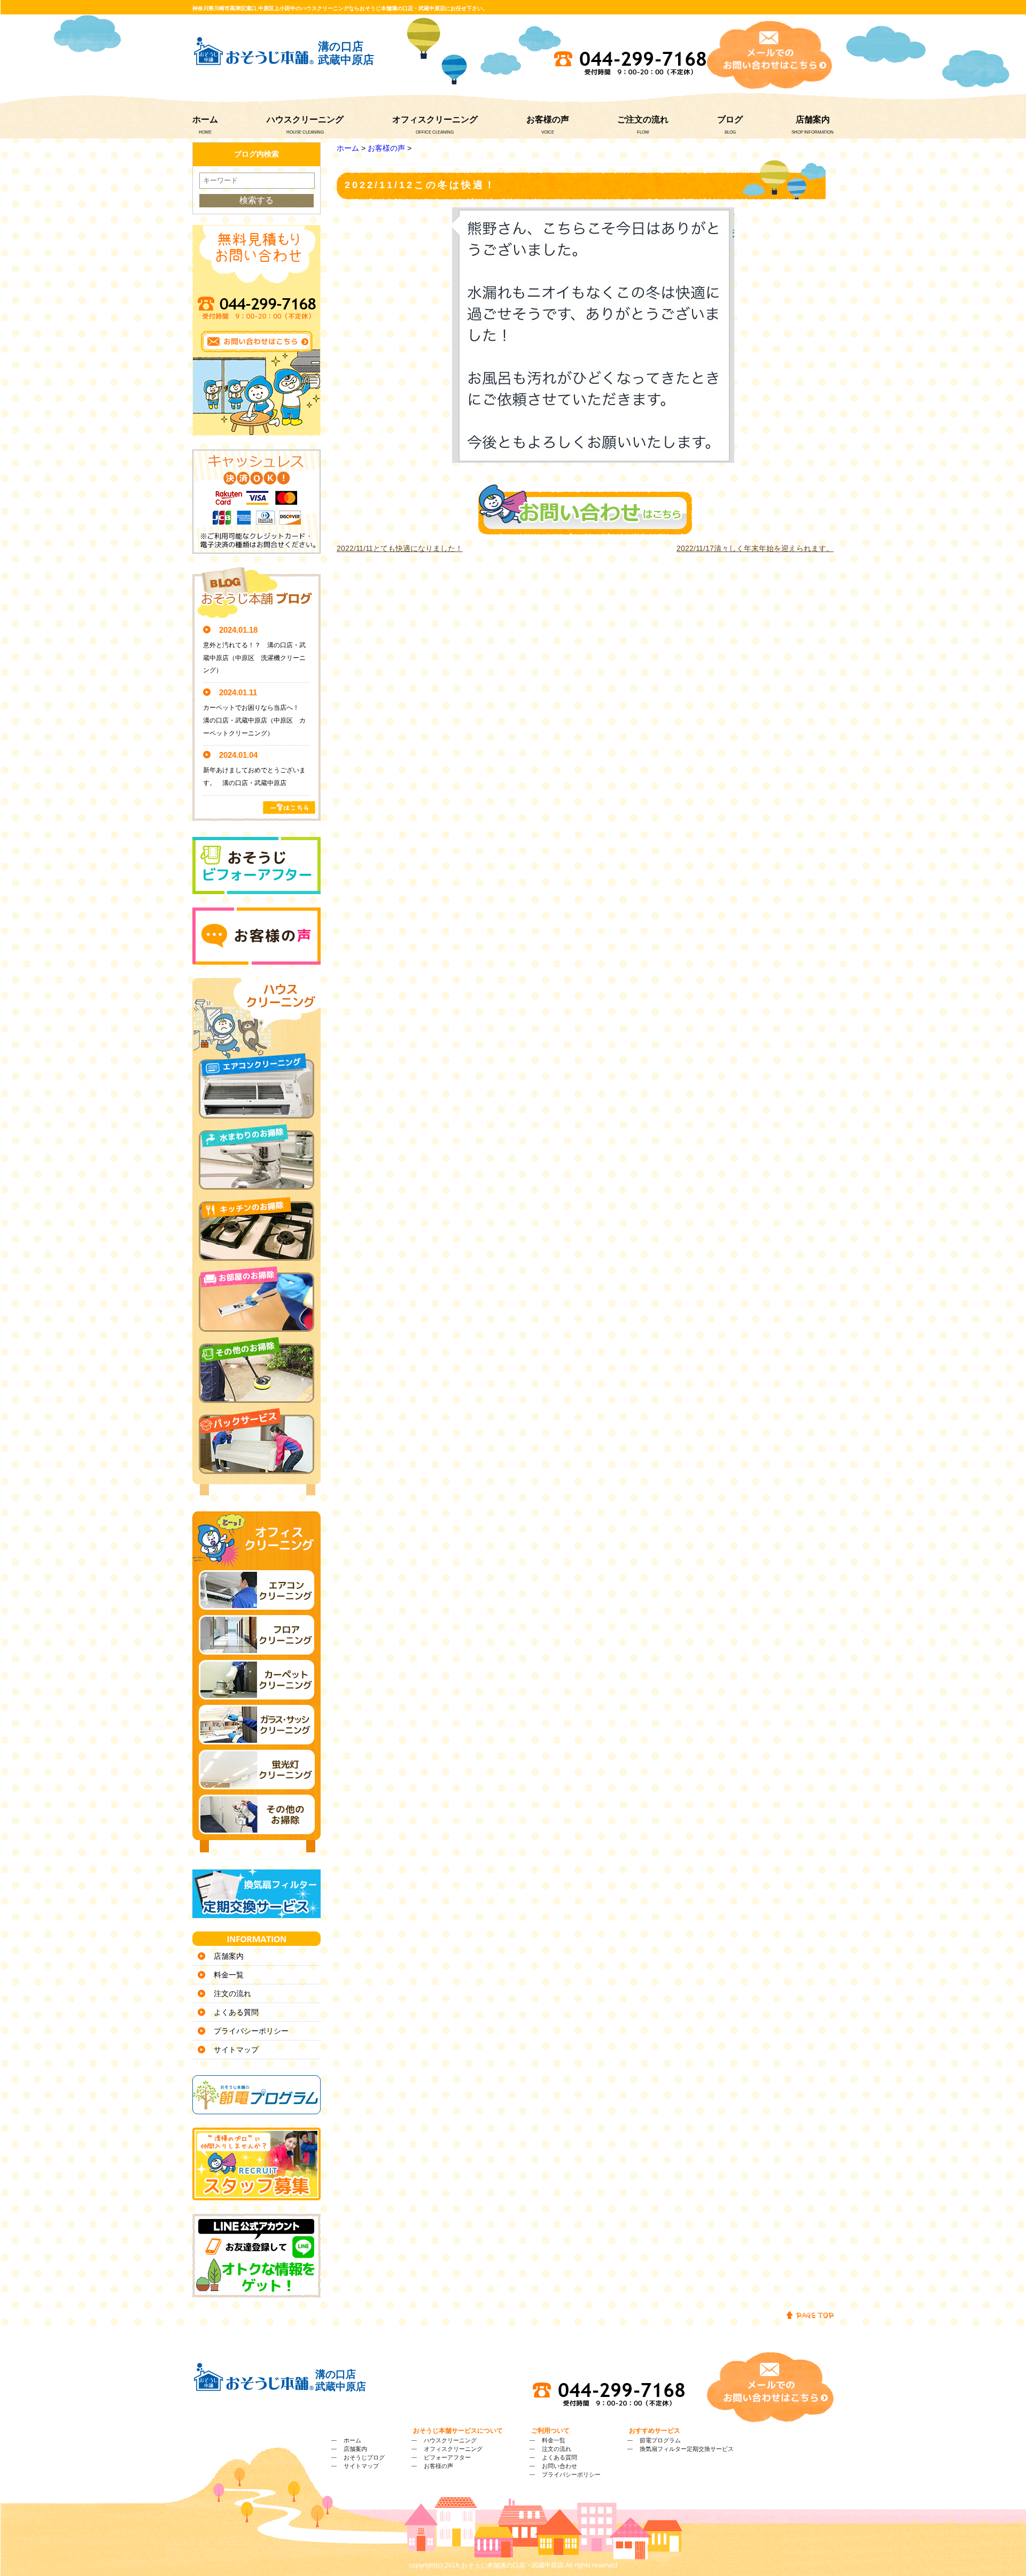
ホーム (205, 119)
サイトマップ (236, 2050)
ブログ (730, 119)
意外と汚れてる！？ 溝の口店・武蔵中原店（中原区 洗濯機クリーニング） (254, 658)
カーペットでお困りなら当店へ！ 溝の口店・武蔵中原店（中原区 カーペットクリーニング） (254, 720)
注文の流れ (232, 1993)
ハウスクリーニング (305, 119)
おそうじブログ (364, 2457)
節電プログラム (660, 2440)
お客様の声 (548, 119)
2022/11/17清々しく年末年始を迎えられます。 (755, 548)
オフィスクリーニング (435, 119)
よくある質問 (236, 2012)
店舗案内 (813, 119)
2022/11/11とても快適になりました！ (400, 548)
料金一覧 (229, 1975)
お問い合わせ (559, 2466)
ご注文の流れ (643, 119)
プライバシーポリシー (251, 2031)
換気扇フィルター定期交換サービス (687, 2449)
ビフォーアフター (447, 2457)
